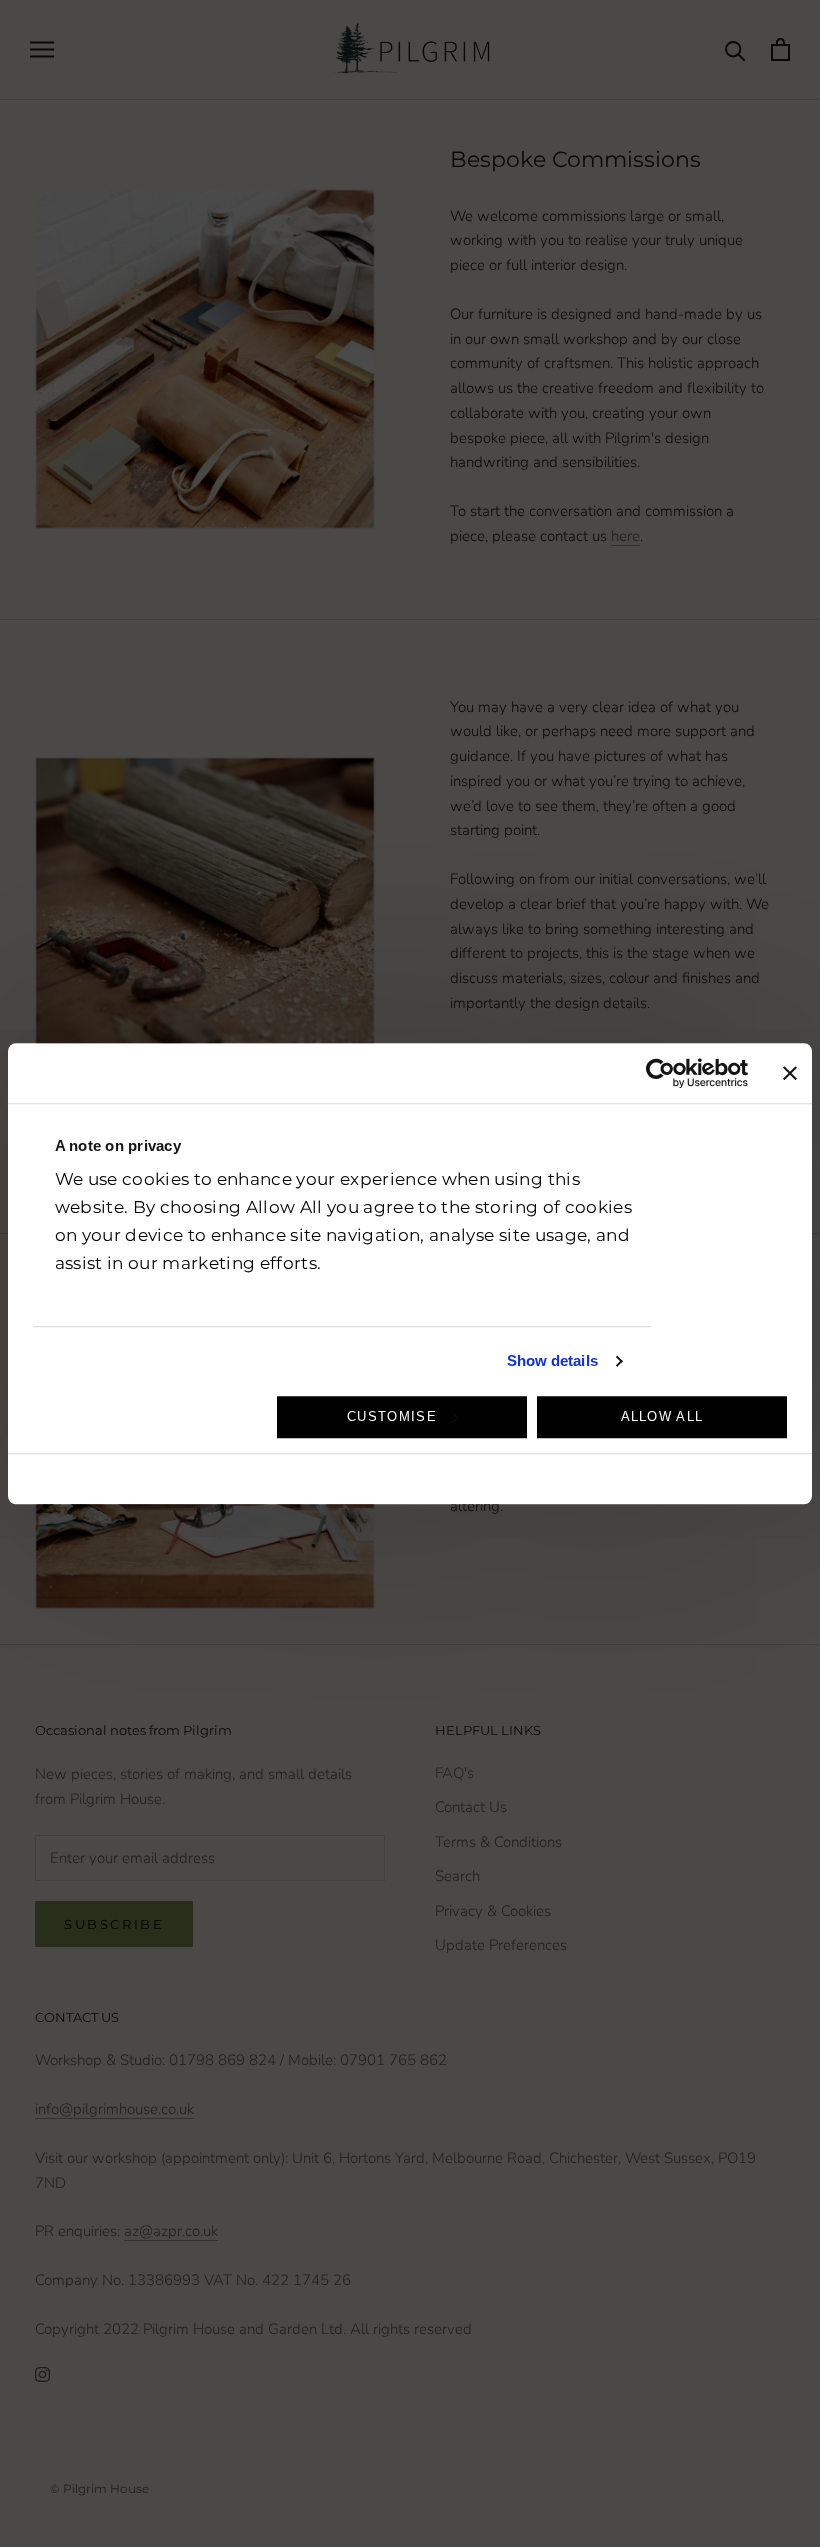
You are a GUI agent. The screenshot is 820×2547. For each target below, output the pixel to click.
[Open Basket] (780, 49)
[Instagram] (42, 2374)
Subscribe (114, 1924)
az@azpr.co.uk (171, 2231)
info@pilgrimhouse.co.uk (114, 2109)
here (625, 536)
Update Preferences (501, 1945)
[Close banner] (790, 1073)
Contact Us (471, 1807)
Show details (552, 1360)
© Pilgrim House (99, 2488)
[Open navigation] (42, 49)
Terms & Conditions (498, 1842)
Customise (392, 1416)
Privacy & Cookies (493, 1911)
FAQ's (454, 1773)
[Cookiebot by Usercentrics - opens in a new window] (660, 1073)
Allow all (662, 1416)
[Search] (735, 49)
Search (457, 1876)
